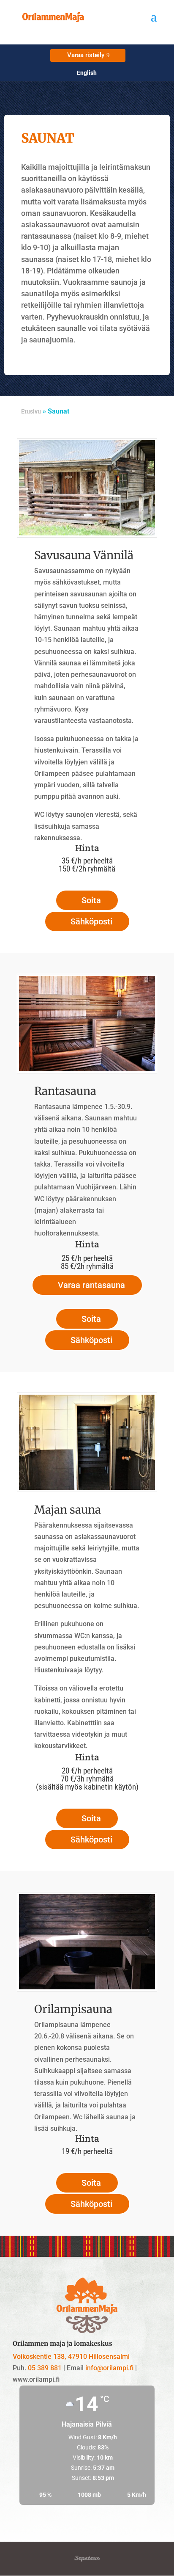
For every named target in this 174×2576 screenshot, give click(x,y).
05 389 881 (45, 2368)
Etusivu (31, 411)
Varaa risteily (86, 55)
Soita (91, 900)
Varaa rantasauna (91, 1285)
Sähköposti (91, 921)
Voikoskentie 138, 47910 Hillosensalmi (71, 2357)
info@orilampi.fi (109, 2368)
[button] (154, 22)
